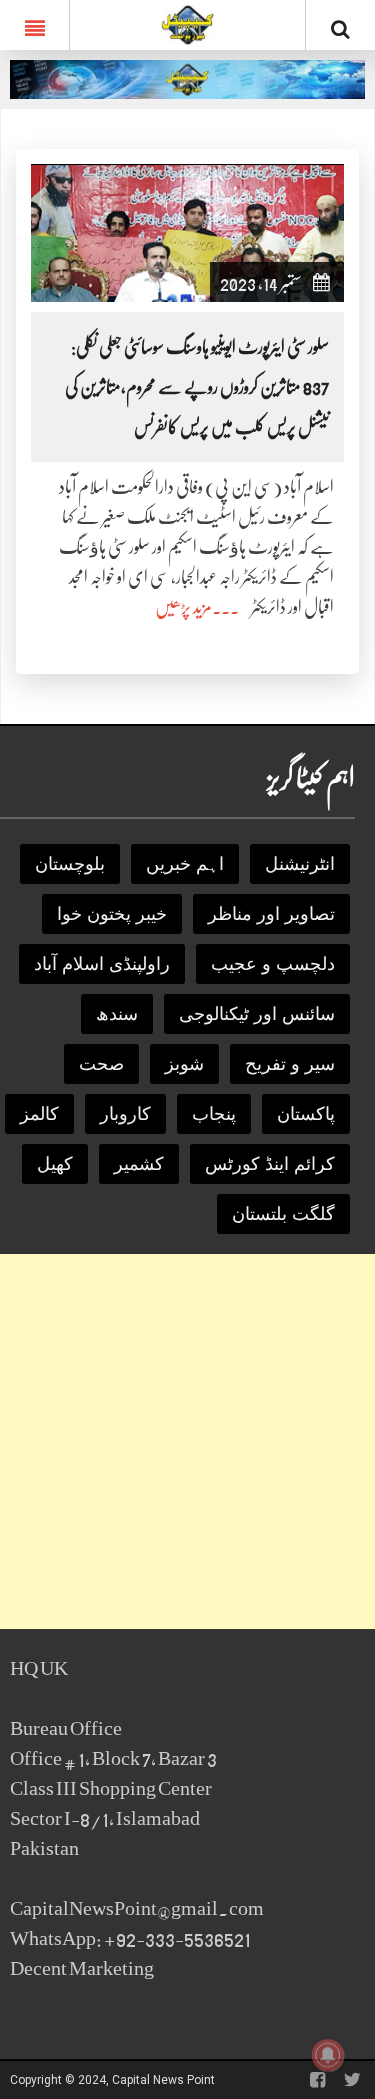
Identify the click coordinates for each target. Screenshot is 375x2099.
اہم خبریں (185, 864)
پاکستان (306, 1114)
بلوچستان (70, 864)
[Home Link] (187, 23)
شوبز (184, 1064)
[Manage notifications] (328, 2055)
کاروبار (125, 1114)
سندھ (117, 1014)
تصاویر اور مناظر (271, 914)
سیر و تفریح (290, 1064)
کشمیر (139, 1164)
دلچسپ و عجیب (273, 964)
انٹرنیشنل (300, 864)
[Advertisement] (187, 1441)
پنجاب (214, 1114)
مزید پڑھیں (183, 607)
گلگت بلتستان (283, 1214)
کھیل (55, 1164)
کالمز (39, 1114)
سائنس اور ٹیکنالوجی (257, 1014)
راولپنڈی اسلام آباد (102, 964)
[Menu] (34, 25)
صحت (101, 1064)
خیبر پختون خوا (112, 914)
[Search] (340, 29)
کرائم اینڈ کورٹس (270, 1164)
